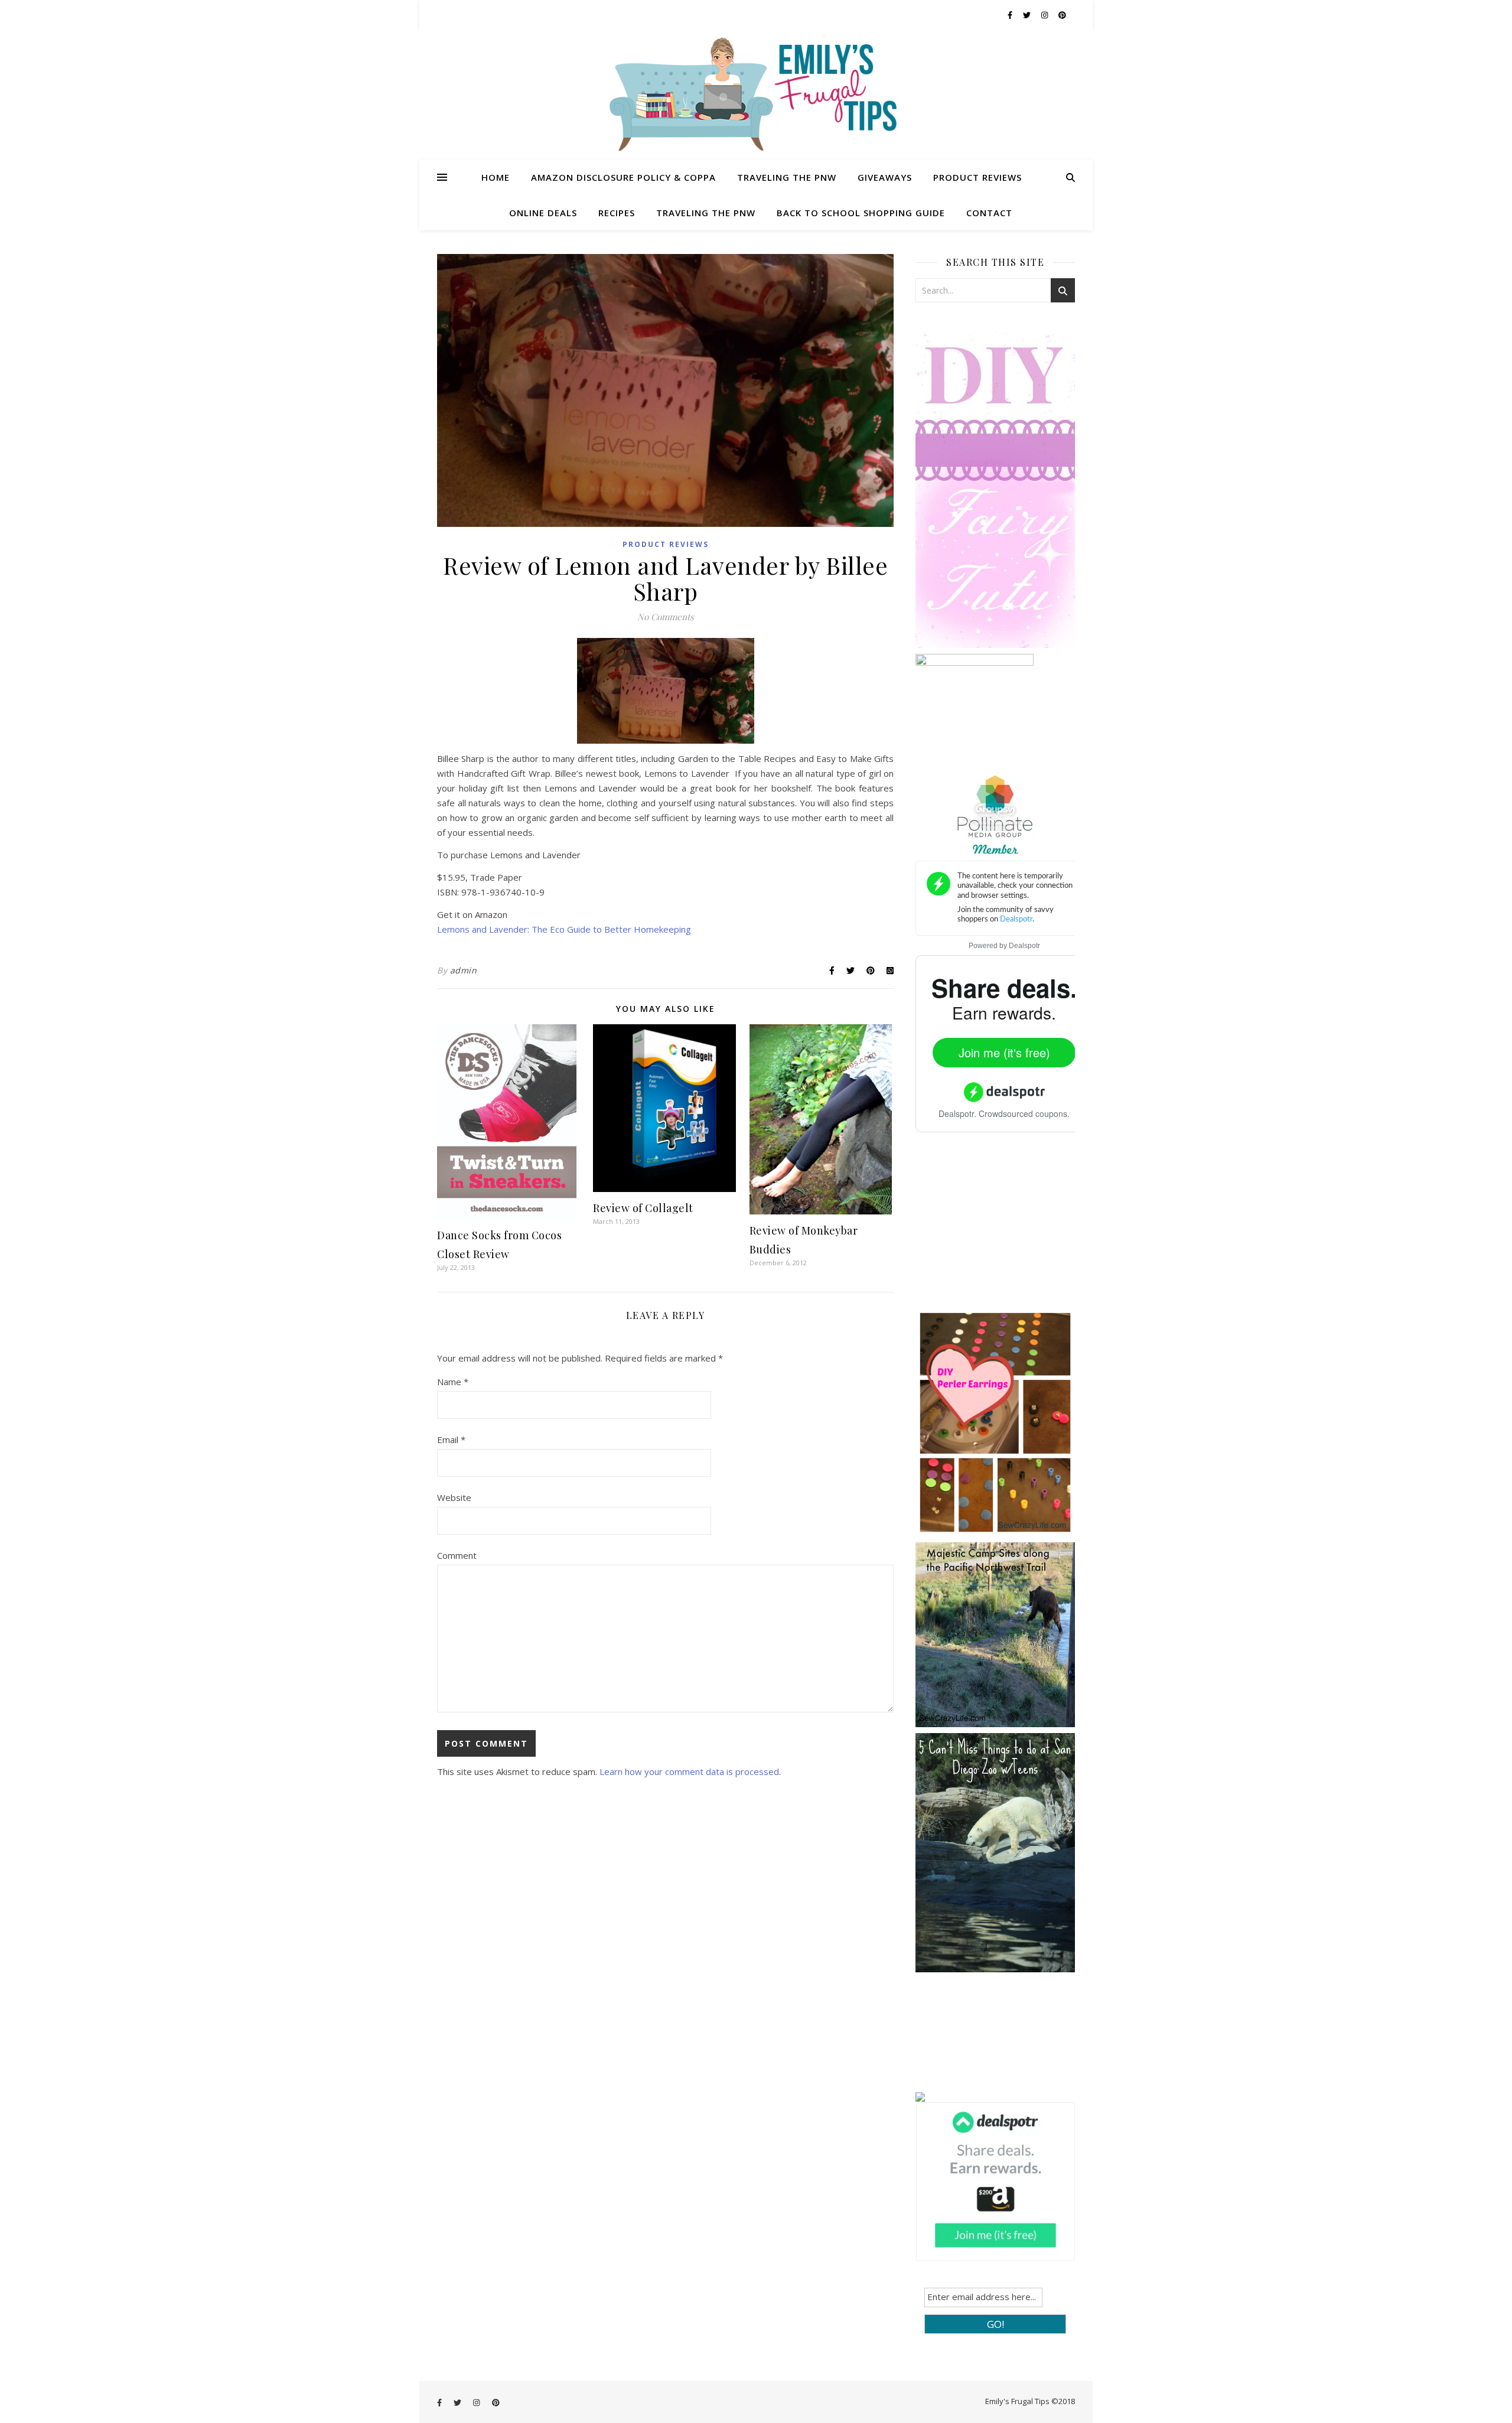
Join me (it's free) (1004, 1052)
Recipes (617, 213)
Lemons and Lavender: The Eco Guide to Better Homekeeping (564, 929)
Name (453, 1382)
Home (496, 177)
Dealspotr (1024, 946)
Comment (457, 1555)
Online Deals (543, 213)
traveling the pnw (706, 213)
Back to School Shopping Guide (861, 213)
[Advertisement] (1004, 1230)
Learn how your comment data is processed (689, 1771)
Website (454, 1497)
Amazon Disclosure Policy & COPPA (623, 177)
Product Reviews (977, 177)
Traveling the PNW (787, 177)
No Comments (666, 617)
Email (451, 1440)
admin (464, 970)
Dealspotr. (957, 1113)
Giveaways (885, 177)
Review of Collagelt (643, 1208)
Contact (989, 213)
